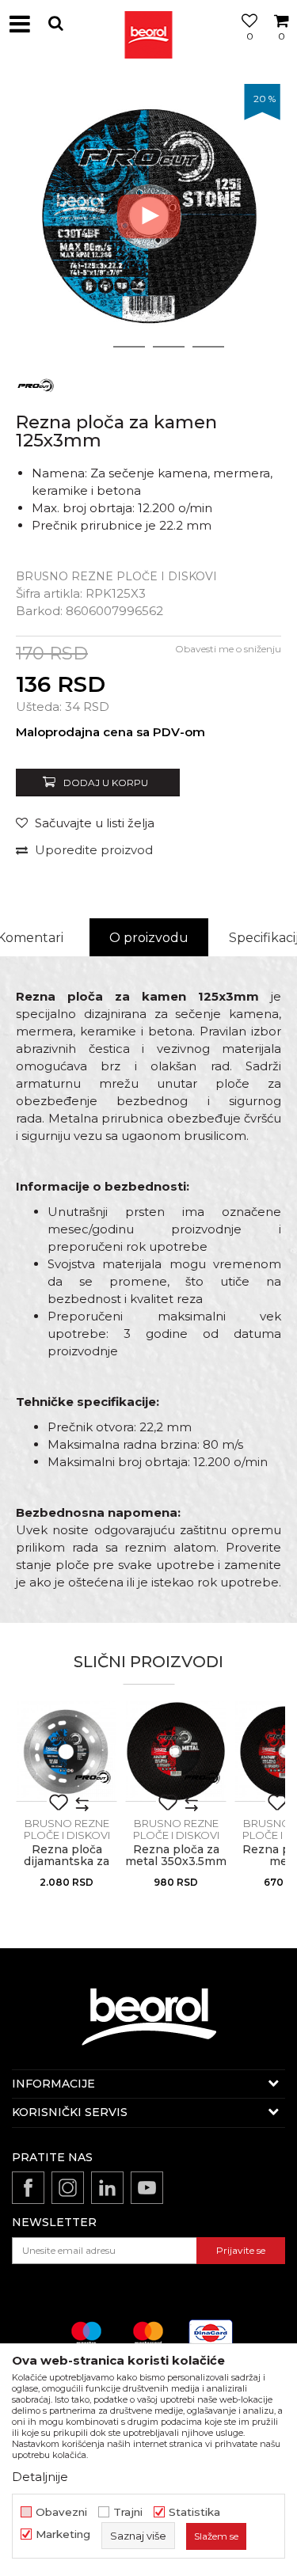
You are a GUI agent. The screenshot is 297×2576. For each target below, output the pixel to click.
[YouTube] (147, 2188)
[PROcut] (36, 384)
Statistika (194, 2512)
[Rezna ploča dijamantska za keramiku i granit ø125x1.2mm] (67, 1751)
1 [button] (89, 347)
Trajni (128, 2512)
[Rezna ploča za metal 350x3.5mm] (176, 1751)
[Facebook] (28, 2188)
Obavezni (61, 2512)
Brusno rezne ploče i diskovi (116, 576)
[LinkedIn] (107, 2188)
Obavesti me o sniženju (228, 649)
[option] (148, 216)
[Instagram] (68, 2188)
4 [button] (208, 347)
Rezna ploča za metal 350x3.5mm (176, 1856)
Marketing (63, 2534)
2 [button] (129, 347)
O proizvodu (149, 938)
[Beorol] (149, 24)
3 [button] (168, 347)
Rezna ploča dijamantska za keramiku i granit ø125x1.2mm (67, 1867)
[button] (55, 23)
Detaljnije (40, 2477)
